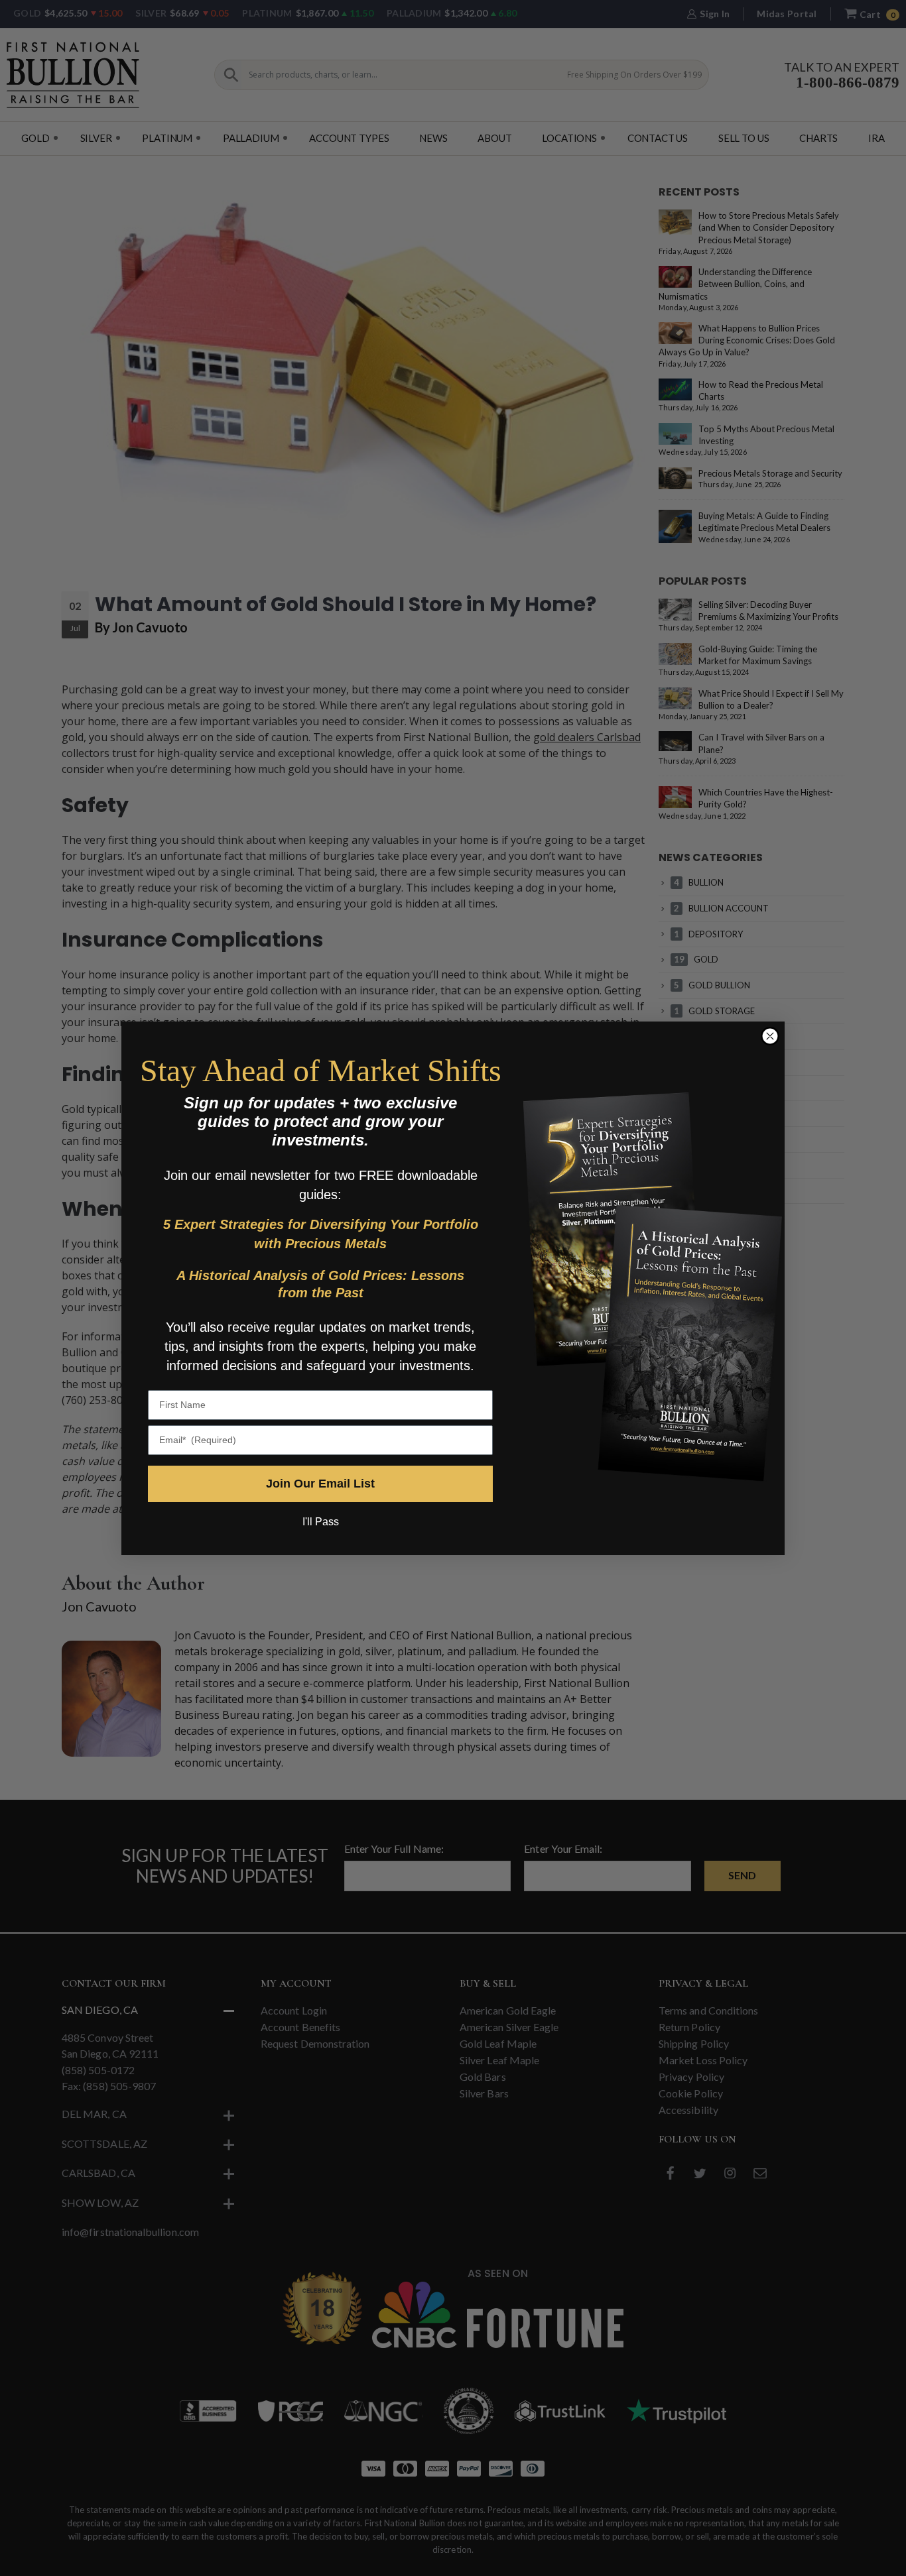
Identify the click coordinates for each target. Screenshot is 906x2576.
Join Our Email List (320, 1484)
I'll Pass (321, 1522)
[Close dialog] (770, 1036)
